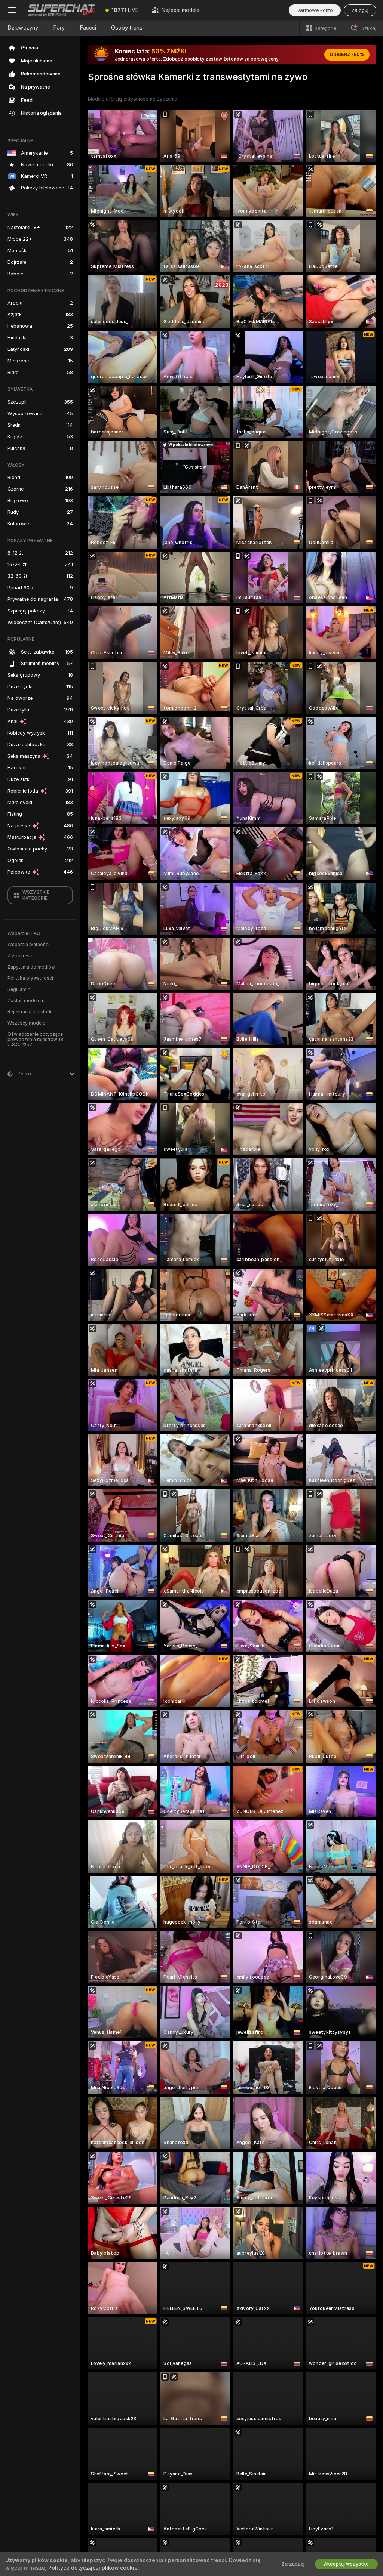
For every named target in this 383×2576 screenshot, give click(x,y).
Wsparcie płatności (28, 945)
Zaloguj (360, 10)
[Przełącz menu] (12, 10)
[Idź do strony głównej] (61, 10)
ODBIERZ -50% (347, 55)
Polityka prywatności (30, 978)
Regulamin (19, 989)
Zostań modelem (26, 1001)
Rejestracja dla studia (31, 1012)
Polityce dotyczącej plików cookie (93, 2568)
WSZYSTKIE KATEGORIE (36, 895)
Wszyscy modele (26, 1023)
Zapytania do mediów (31, 967)
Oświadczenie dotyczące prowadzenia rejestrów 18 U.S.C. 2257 (35, 1040)
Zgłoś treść (20, 956)
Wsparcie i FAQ (24, 933)
